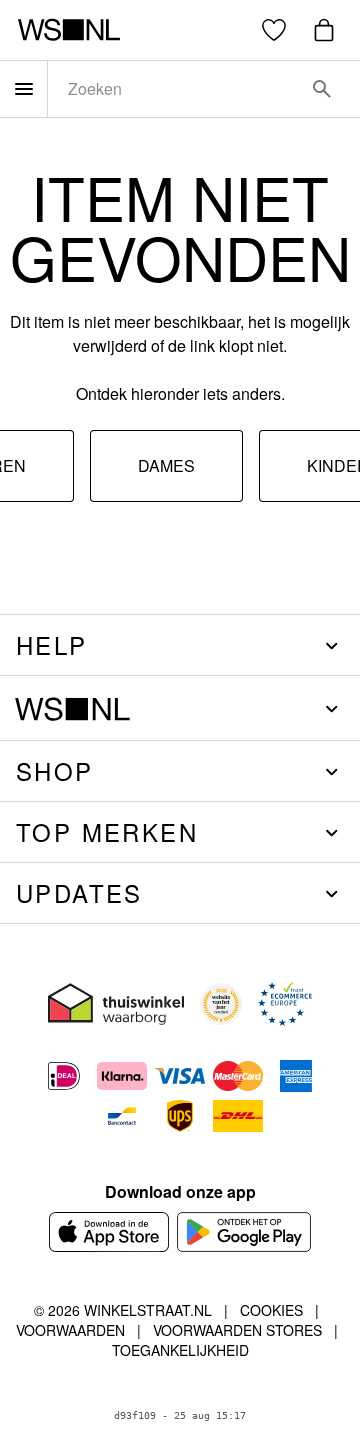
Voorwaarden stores (237, 1330)
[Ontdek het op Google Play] (244, 1232)
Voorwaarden (70, 1330)
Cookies (271, 1310)
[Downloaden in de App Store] (109, 1232)
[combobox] (176, 89)
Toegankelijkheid (180, 1350)
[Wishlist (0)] (274, 30)
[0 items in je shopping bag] (324, 30)
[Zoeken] (322, 89)
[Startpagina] (68, 30)
